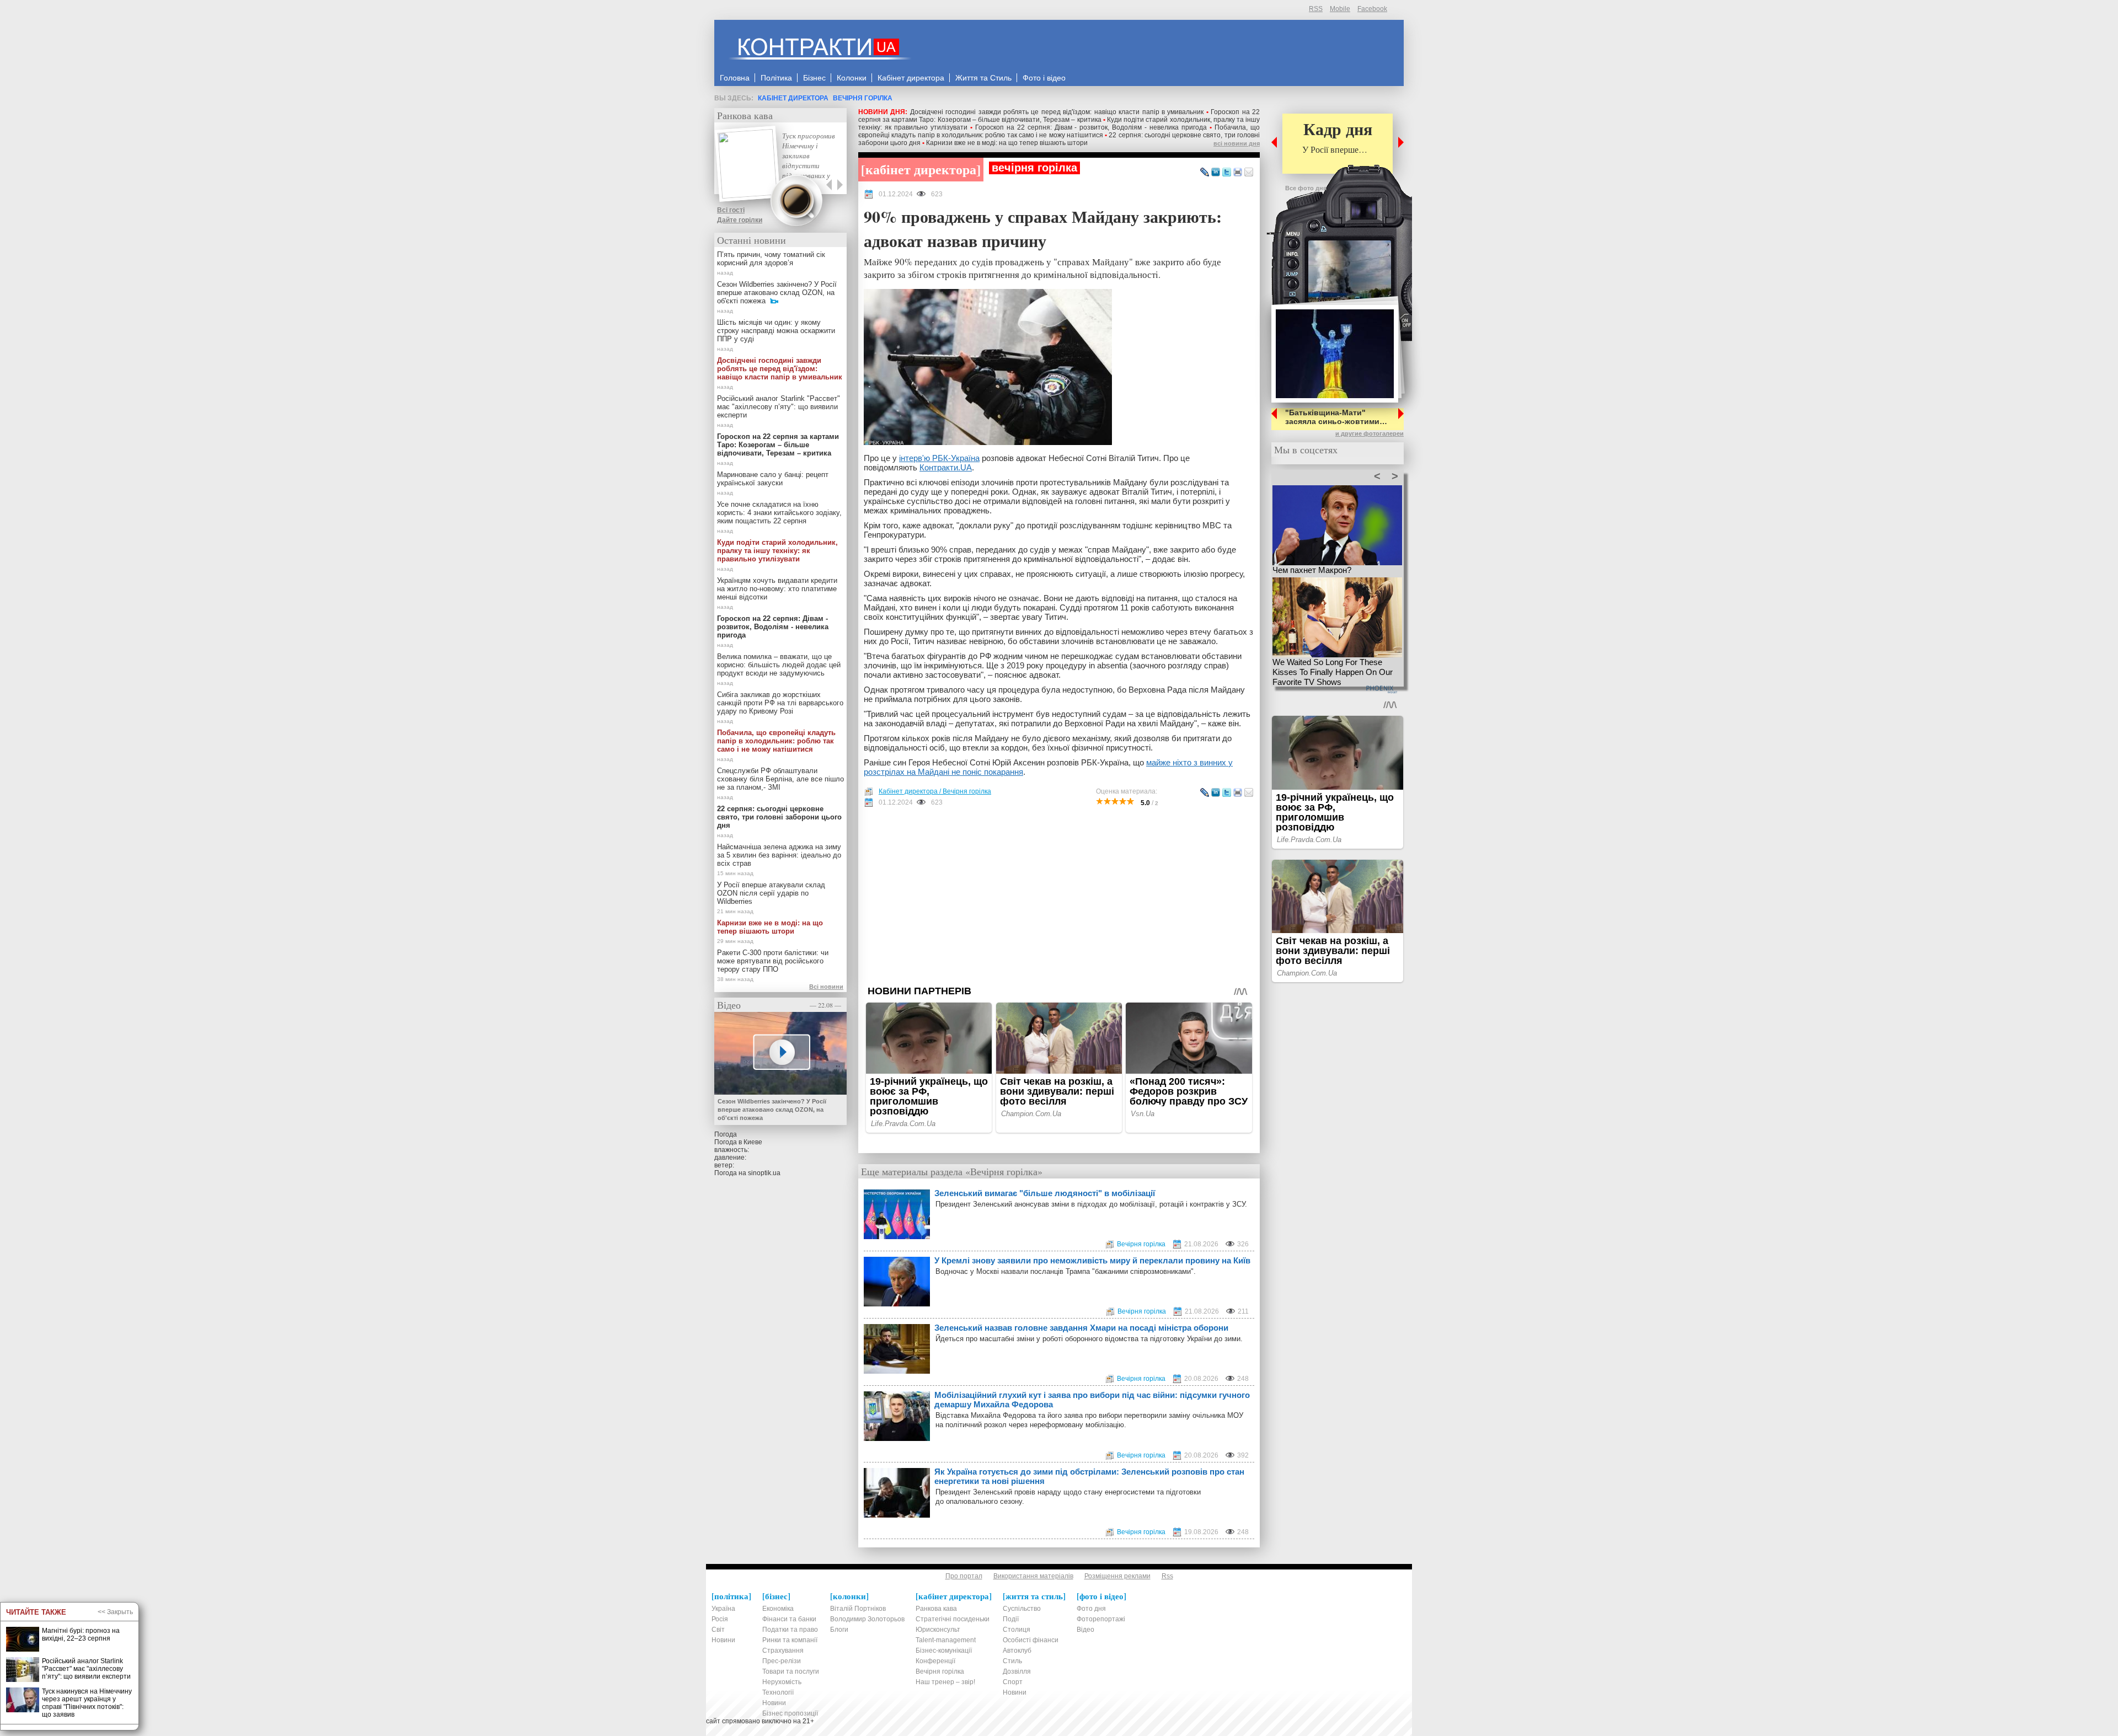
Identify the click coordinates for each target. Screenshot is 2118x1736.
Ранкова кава (745, 115)
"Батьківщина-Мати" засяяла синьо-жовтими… (1336, 417)
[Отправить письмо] (1249, 173)
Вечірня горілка (863, 98)
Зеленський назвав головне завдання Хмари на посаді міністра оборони (1081, 1328)
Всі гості (731, 210)
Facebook (1372, 9)
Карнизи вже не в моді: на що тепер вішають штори (1007, 143)
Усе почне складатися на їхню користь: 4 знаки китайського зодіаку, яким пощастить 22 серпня (779, 513)
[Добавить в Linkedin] (1216, 173)
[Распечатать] (1238, 173)
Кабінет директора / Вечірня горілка (935, 791)
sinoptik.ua (764, 1173)
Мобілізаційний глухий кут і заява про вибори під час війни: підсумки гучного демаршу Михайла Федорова (1092, 1400)
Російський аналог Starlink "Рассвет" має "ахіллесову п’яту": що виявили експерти (779, 407)
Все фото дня (1306, 188)
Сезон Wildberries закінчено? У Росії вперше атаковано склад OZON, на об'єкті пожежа (777, 293)
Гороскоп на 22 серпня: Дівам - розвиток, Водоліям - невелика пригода (1091, 127)
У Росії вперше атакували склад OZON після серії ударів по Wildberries (771, 893)
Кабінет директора (793, 98)
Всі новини (826, 987)
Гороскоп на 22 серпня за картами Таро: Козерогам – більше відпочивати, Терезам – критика (1059, 116)
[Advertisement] (1059, 896)
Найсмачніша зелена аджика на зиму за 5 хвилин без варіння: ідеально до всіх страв (779, 855)
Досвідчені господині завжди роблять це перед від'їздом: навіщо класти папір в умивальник (1057, 112)
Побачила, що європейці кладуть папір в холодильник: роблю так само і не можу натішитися (1059, 131)
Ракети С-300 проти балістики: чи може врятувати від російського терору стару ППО (773, 961)
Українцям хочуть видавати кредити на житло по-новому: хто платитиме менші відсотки (777, 589)
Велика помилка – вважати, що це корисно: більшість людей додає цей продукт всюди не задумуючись (779, 665)
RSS (1316, 9)
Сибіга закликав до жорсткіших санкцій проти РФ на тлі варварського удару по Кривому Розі (780, 703)
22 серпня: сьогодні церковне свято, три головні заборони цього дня (779, 817)
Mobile (1340, 9)
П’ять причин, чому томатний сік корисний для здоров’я (771, 259)
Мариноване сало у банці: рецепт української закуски (773, 479)
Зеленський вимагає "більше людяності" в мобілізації (1045, 1193)
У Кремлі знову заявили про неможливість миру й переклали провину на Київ (1092, 1260)
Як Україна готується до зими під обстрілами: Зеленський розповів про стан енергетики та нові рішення (1089, 1476)
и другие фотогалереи (1370, 433)
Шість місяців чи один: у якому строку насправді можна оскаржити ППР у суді (776, 331)
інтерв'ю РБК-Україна (939, 458)
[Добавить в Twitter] (1227, 173)
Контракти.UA (946, 467)
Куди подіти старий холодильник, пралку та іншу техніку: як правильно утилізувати (777, 551)
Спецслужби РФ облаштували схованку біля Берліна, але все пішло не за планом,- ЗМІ (780, 779)
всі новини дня (1237, 143)
